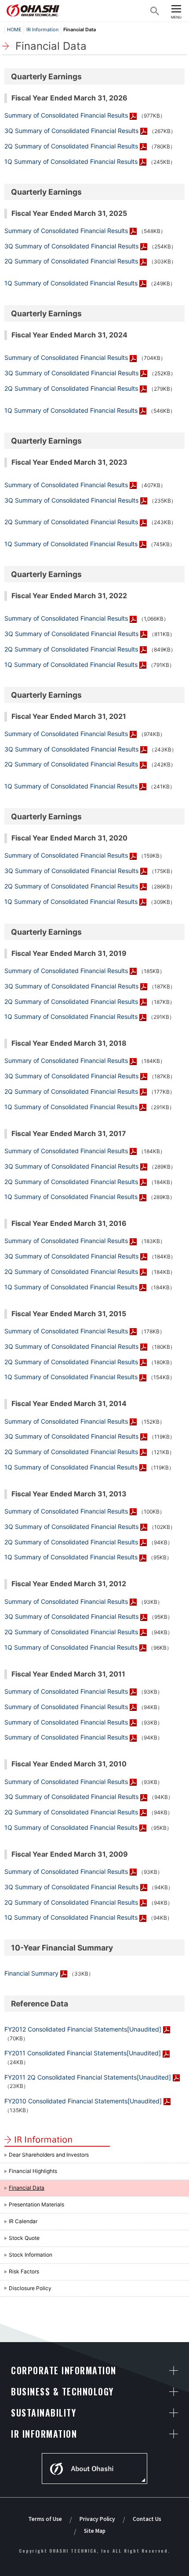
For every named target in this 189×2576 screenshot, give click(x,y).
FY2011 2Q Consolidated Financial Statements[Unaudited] (88, 2077)
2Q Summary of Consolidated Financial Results (71, 146)
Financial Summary (31, 1973)
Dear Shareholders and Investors (49, 2155)
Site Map (95, 2530)
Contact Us (147, 2519)
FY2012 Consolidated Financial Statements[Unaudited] (83, 2029)
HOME (14, 30)
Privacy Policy (97, 2519)
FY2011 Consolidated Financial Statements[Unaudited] (83, 2053)
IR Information (42, 30)
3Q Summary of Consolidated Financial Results (71, 131)
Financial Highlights (33, 2171)
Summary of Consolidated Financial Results (66, 115)
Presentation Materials (36, 2204)
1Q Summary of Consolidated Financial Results (71, 161)
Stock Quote (24, 2238)
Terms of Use (45, 2519)
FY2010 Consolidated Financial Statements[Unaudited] (83, 2101)
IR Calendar (23, 2221)
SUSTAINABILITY (44, 2413)
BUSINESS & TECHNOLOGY (62, 2391)
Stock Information (31, 2255)
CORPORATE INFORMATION (64, 2370)
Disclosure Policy (30, 2288)
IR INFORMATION (44, 2434)
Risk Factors (24, 2271)
